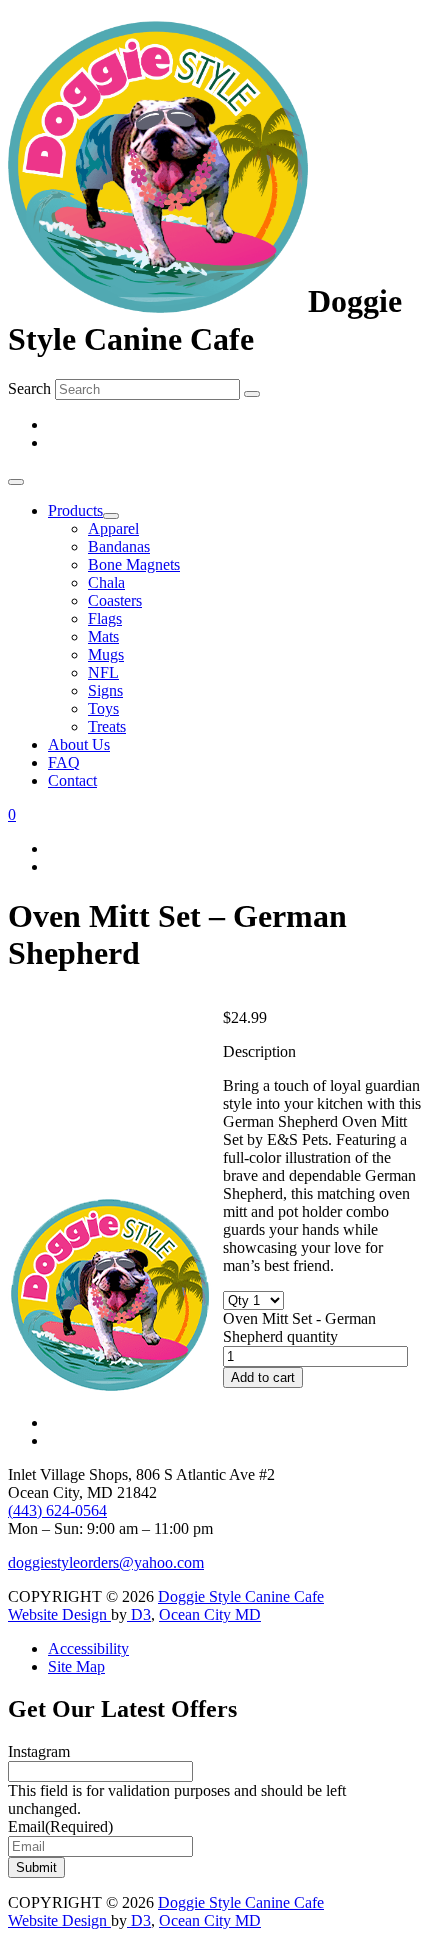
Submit (36, 1867)
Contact (72, 780)
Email (60, 1826)
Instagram (39, 1751)
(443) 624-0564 (57, 1510)
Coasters (115, 600)
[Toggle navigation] (16, 482)
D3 (139, 1614)
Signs (105, 690)
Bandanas (119, 546)
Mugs (106, 654)
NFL (103, 672)
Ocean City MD (210, 1614)
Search (29, 388)
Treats (107, 726)
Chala (106, 582)
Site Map (76, 1666)
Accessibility (88, 1648)
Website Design (59, 1614)
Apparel (113, 528)
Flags (105, 618)
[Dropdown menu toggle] (111, 516)
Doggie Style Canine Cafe (241, 1596)
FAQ (64, 762)
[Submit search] (252, 394)
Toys (103, 708)
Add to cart (263, 1377)
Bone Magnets (134, 564)
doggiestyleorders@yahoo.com (106, 1562)
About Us (79, 744)
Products (75, 510)
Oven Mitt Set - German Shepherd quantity (299, 1327)
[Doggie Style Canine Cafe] (158, 302)
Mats (103, 636)
